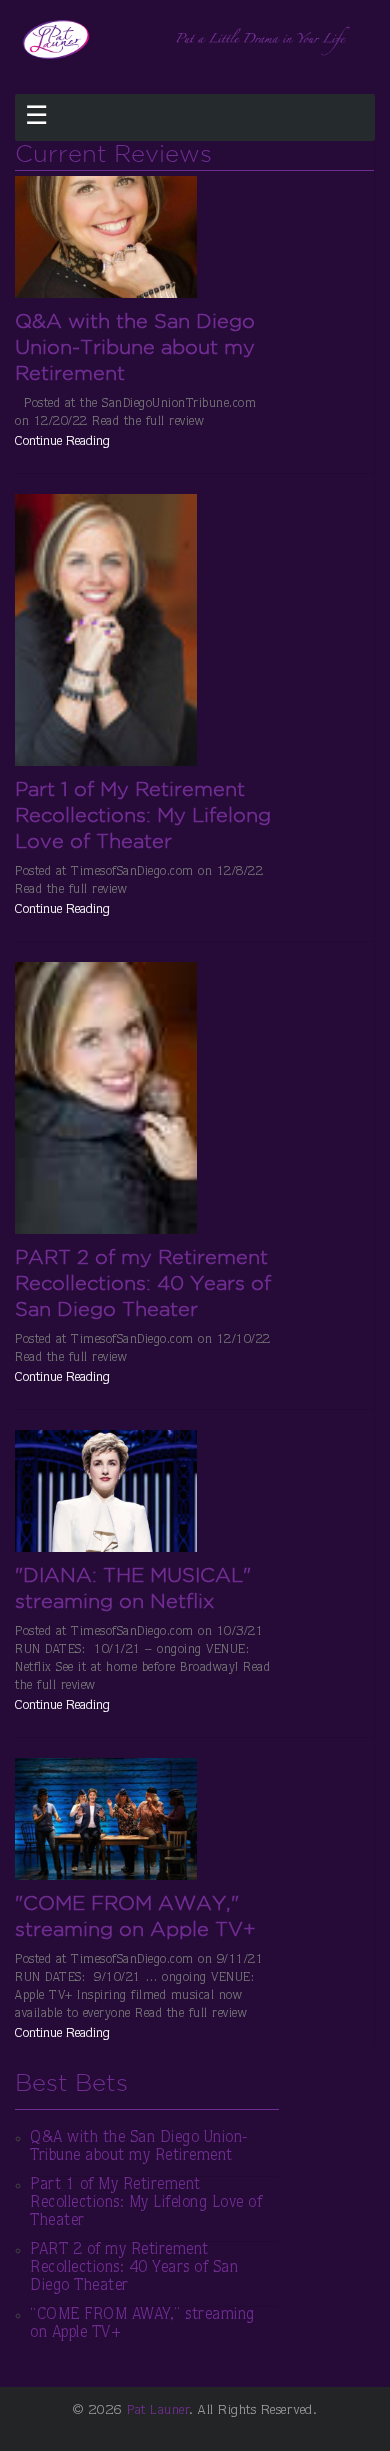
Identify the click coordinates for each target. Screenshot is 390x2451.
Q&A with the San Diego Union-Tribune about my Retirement (135, 347)
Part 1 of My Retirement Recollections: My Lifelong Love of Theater (143, 815)
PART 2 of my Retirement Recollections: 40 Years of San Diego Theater (143, 1283)
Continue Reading (62, 442)
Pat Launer (158, 2411)
